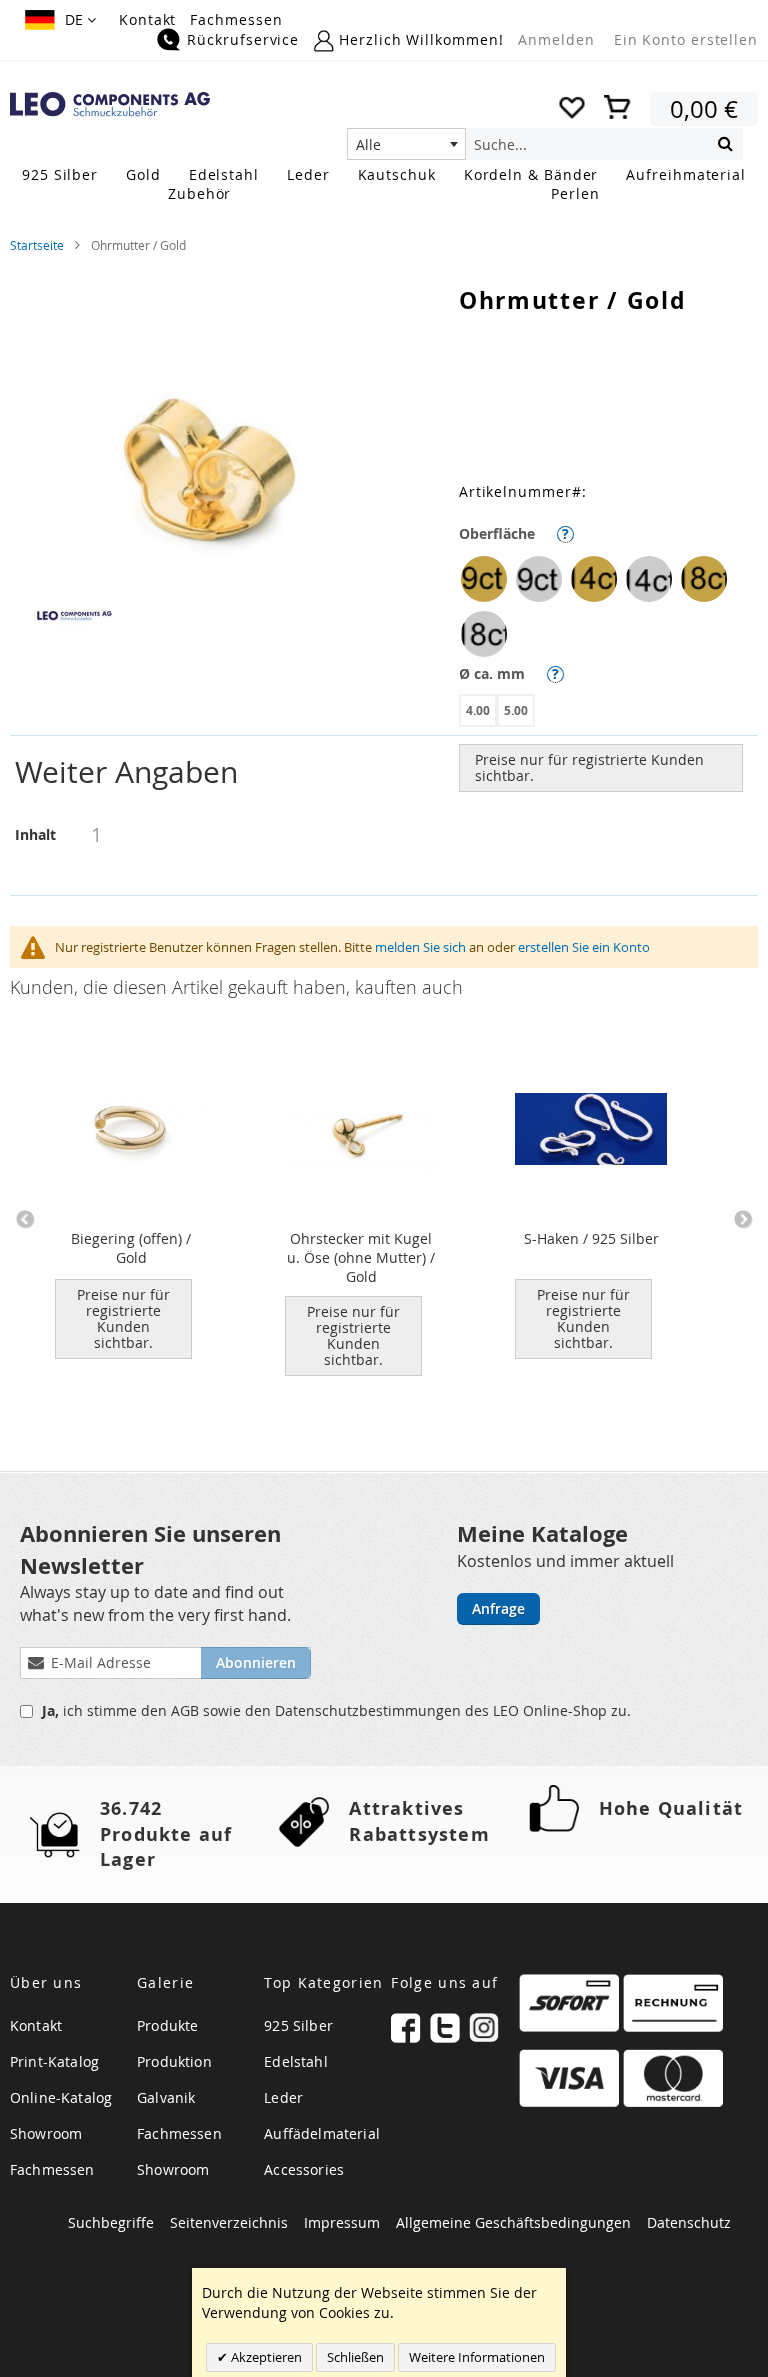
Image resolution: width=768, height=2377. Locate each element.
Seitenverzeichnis (229, 2222)
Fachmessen (236, 19)
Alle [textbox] (368, 144)
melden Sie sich (420, 947)
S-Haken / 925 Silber (591, 1238)
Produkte (167, 2025)
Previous (25, 1220)
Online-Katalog (61, 2097)
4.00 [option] (478, 710)
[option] (484, 579)
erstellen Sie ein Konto (584, 947)
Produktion (174, 2061)
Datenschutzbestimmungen (370, 1710)
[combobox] (406, 144)
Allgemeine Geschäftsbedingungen (513, 2222)
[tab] (384, 772)
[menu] (384, 186)
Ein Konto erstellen (686, 39)
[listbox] (608, 609)
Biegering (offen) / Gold (131, 1248)
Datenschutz (689, 2222)
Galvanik (166, 2097)
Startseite (37, 245)
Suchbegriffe (111, 2222)
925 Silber (298, 2025)
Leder (283, 2097)
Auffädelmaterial (322, 2133)
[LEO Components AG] (110, 104)
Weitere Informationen (477, 2357)
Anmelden (556, 39)
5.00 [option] (516, 710)
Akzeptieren (265, 2357)
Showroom (46, 2133)
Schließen (355, 2357)
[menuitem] (60, 174)
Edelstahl (295, 2061)
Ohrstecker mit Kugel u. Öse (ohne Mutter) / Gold (361, 1257)
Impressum (342, 2222)
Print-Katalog (54, 2061)
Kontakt (147, 19)
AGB (187, 1710)
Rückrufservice (243, 39)
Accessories (304, 2169)
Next (743, 1220)
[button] (60, 20)
